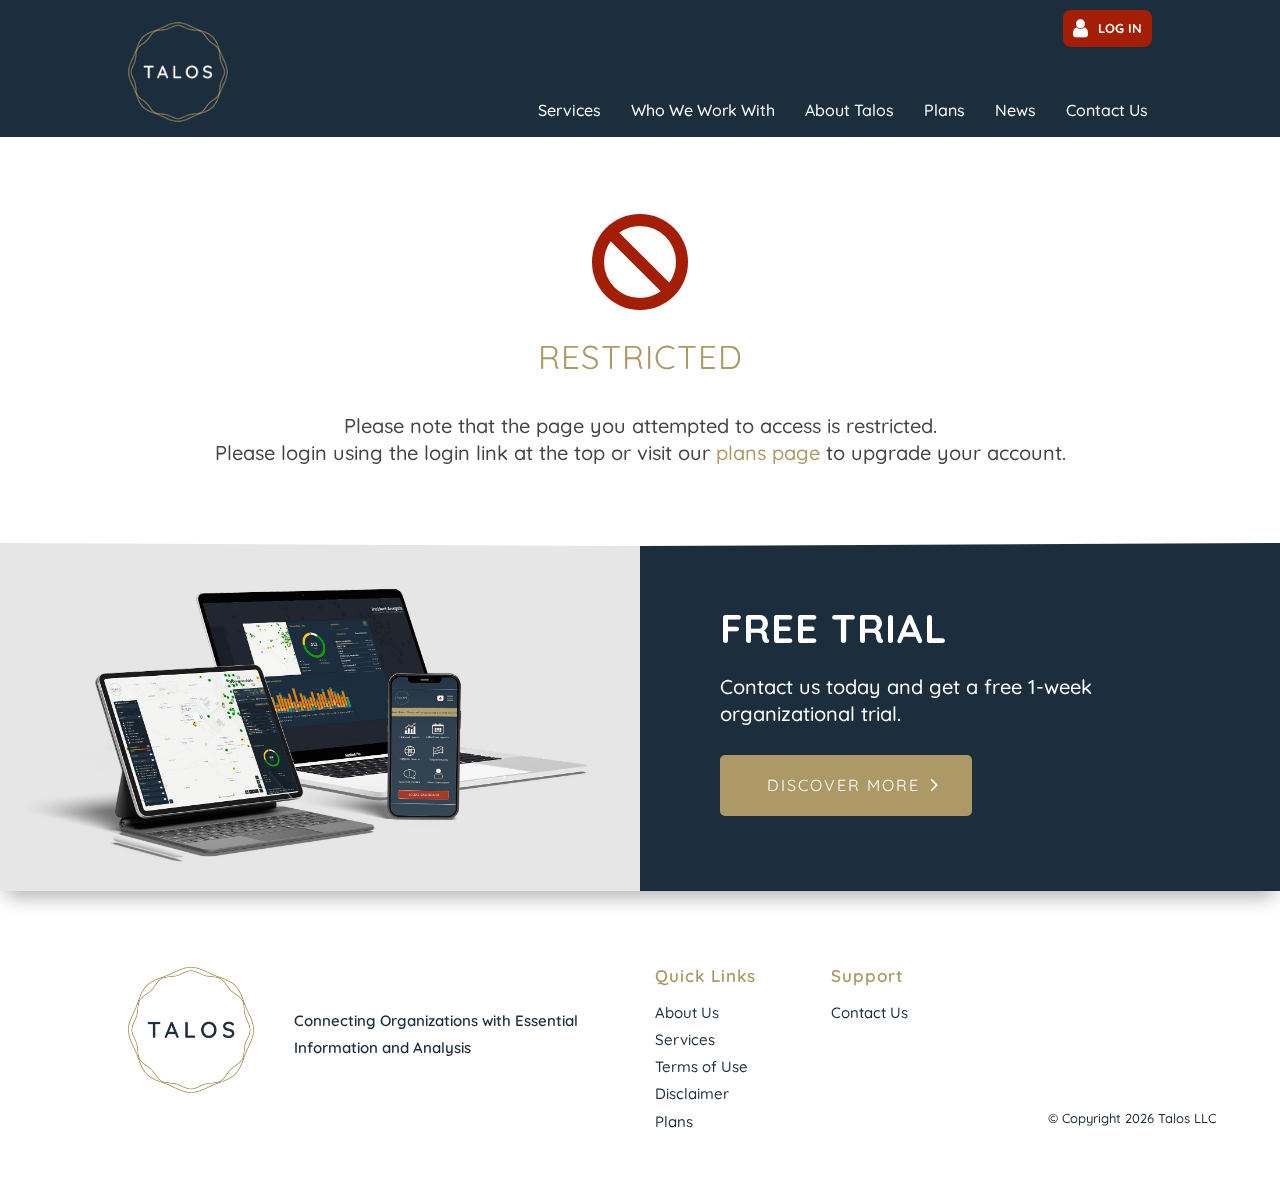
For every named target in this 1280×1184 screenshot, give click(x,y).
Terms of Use (701, 1066)
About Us (687, 1012)
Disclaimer (692, 1093)
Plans (944, 110)
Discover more (843, 785)
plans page (768, 452)
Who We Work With (703, 110)
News (1015, 110)
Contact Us (1107, 110)
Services (569, 110)
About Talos (849, 110)
